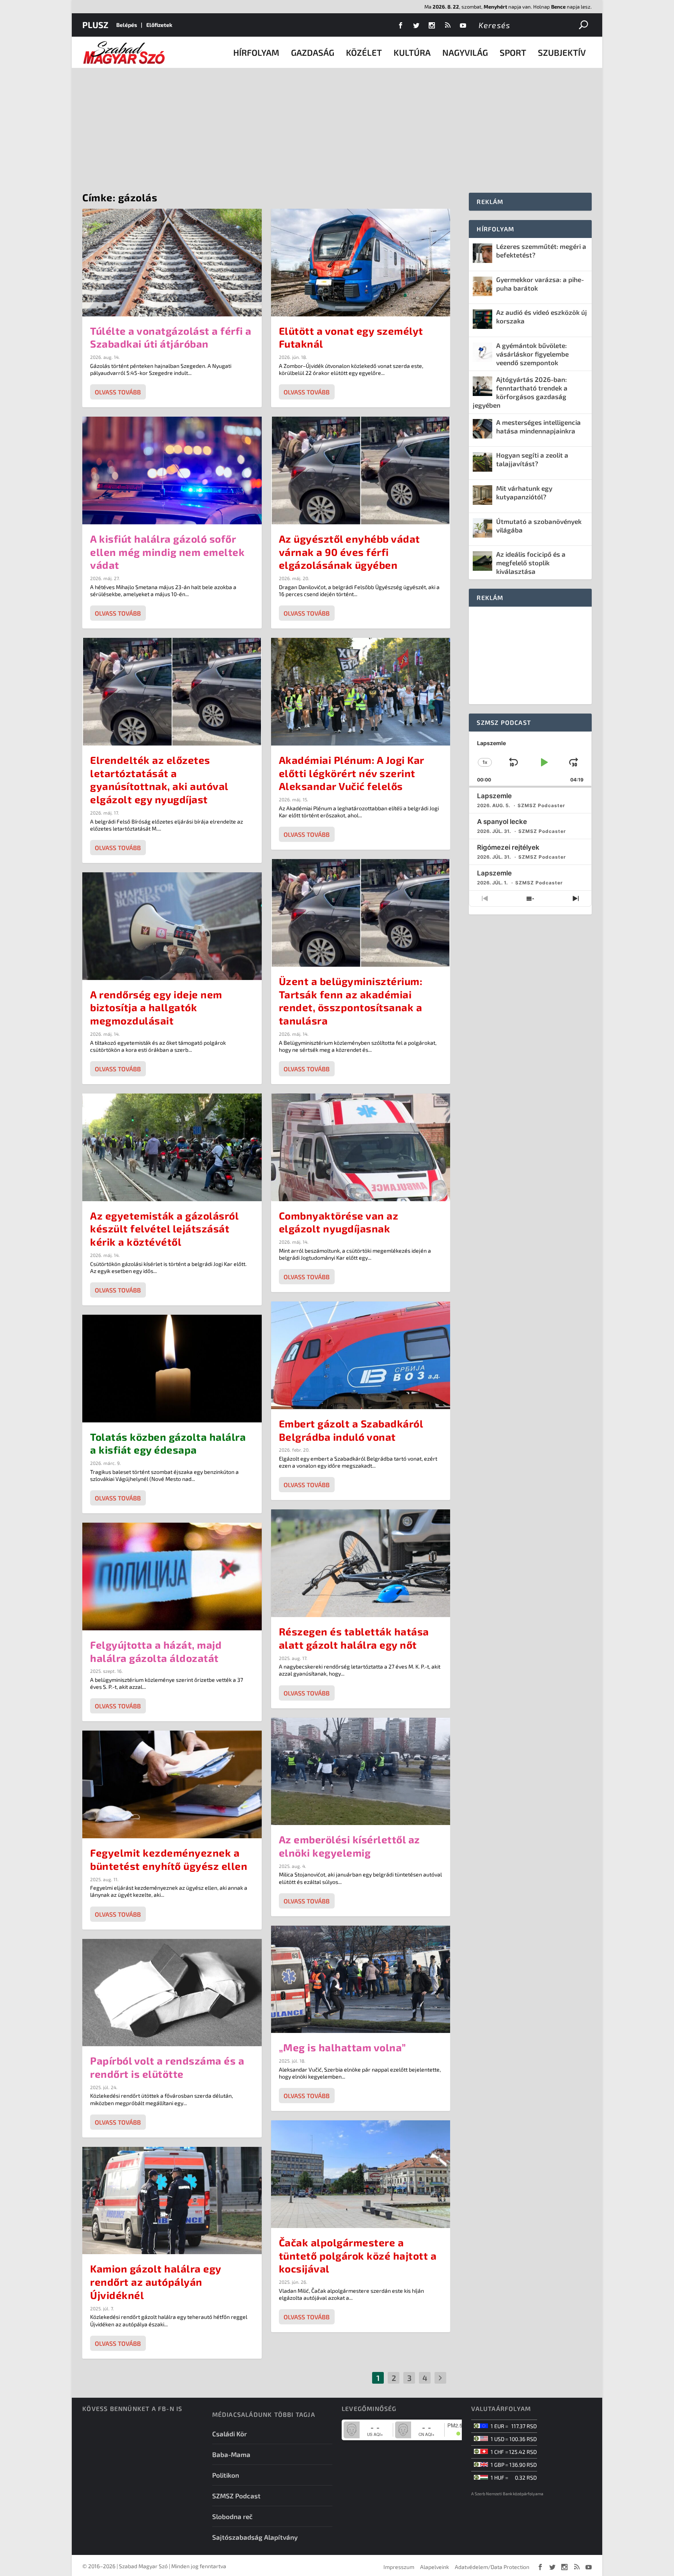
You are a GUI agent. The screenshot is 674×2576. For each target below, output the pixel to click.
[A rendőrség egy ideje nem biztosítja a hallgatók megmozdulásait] (172, 926)
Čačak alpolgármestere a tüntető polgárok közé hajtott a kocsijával (358, 2256)
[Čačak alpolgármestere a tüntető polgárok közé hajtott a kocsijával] (361, 2174)
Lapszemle (494, 796)
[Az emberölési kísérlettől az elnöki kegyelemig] (361, 1772)
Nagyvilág (465, 52)
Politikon (226, 2475)
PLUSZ (95, 25)
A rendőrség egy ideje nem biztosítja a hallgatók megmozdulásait (156, 1007)
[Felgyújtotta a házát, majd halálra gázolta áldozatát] (172, 1576)
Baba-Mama (231, 2454)
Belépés (127, 25)
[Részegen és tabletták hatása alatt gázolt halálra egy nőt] (361, 1563)
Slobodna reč (232, 2516)
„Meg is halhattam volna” (342, 2047)
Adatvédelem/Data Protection (492, 2567)
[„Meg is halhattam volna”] (361, 1979)
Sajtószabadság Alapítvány (255, 2537)
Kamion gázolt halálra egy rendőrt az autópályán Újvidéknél (156, 2282)
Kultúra (412, 52)
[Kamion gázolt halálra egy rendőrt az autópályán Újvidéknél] (172, 2201)
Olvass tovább (118, 392)
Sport (513, 52)
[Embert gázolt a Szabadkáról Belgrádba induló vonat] (361, 1355)
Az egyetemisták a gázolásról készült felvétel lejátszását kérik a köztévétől (164, 1229)
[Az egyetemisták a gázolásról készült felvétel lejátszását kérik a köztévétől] (172, 1147)
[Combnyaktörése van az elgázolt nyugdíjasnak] (361, 1147)
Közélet (364, 52)
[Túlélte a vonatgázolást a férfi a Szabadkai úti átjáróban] (172, 263)
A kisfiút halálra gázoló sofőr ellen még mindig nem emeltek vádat (167, 552)
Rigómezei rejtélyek (508, 847)
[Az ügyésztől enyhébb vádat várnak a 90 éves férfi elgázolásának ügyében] (361, 470)
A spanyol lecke (502, 822)
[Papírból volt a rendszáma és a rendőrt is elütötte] (172, 1993)
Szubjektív (562, 52)
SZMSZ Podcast (236, 2496)
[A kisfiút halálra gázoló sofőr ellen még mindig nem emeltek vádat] (172, 470)
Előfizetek (159, 25)
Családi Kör (230, 2434)
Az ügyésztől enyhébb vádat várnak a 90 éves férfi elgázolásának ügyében (349, 552)
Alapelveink (435, 2567)
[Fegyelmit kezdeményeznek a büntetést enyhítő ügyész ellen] (172, 1784)
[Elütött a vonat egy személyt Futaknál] (361, 263)
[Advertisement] (337, 126)
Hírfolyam (256, 52)
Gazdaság (313, 52)
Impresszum (399, 2567)
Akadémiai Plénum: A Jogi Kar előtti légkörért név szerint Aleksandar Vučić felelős (352, 773)
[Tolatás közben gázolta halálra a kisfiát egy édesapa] (172, 1369)
